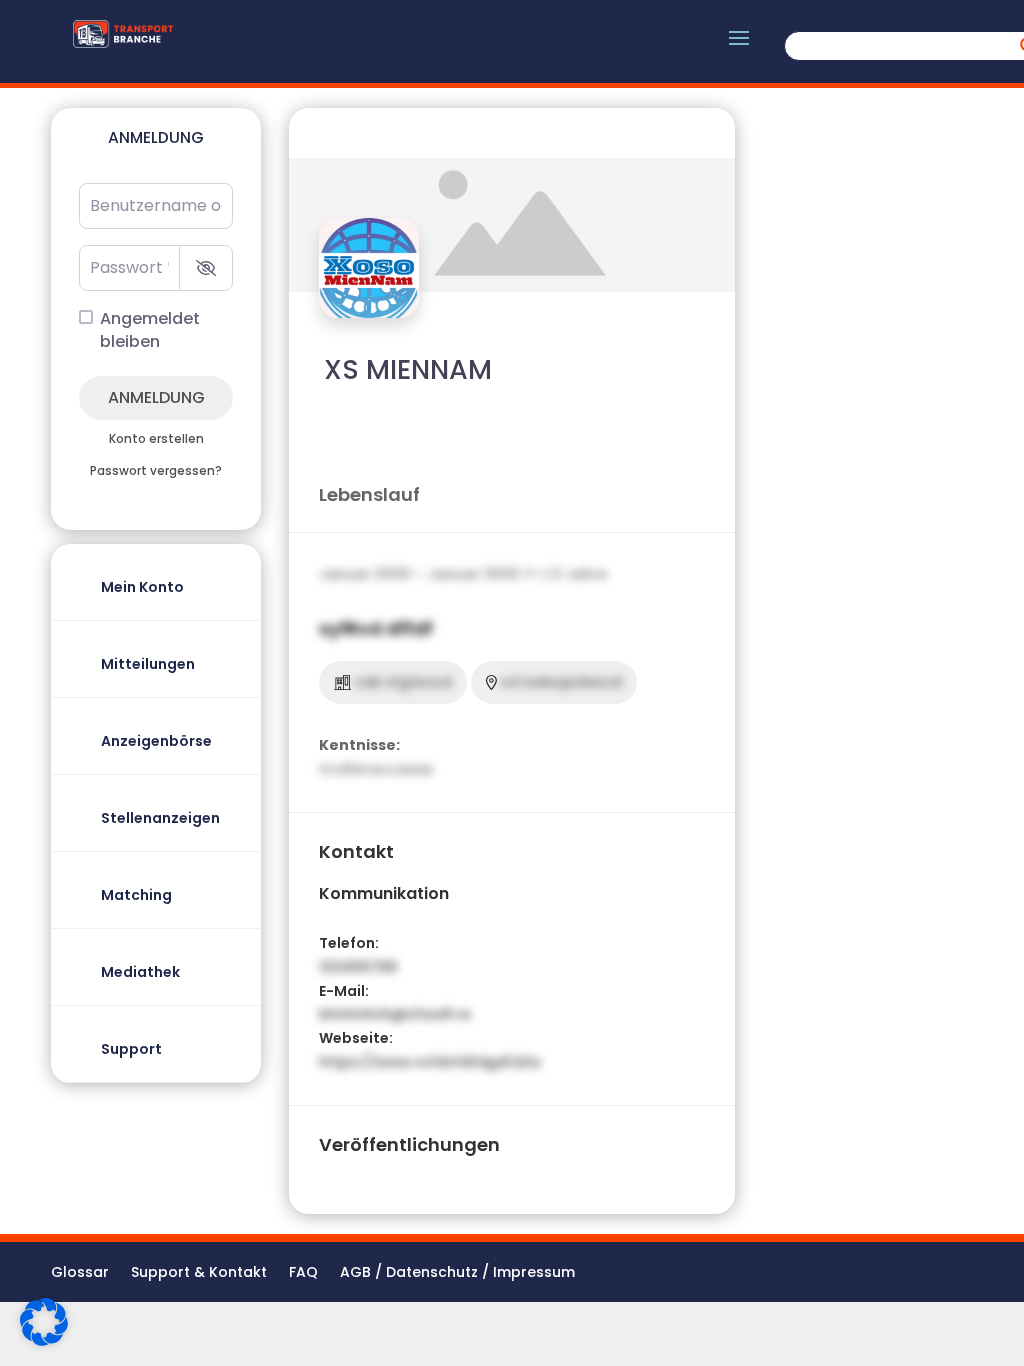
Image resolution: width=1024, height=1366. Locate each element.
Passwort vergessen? (156, 471)
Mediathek (140, 972)
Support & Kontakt (199, 1273)
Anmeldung (156, 397)
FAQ (303, 1273)
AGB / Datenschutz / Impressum (457, 1273)
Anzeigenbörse (156, 741)
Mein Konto (142, 587)
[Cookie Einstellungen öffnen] (44, 1341)
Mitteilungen (148, 664)
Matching (136, 895)
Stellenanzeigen (160, 818)
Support (131, 1049)
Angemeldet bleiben (150, 330)
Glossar (80, 1273)
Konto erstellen (156, 439)
